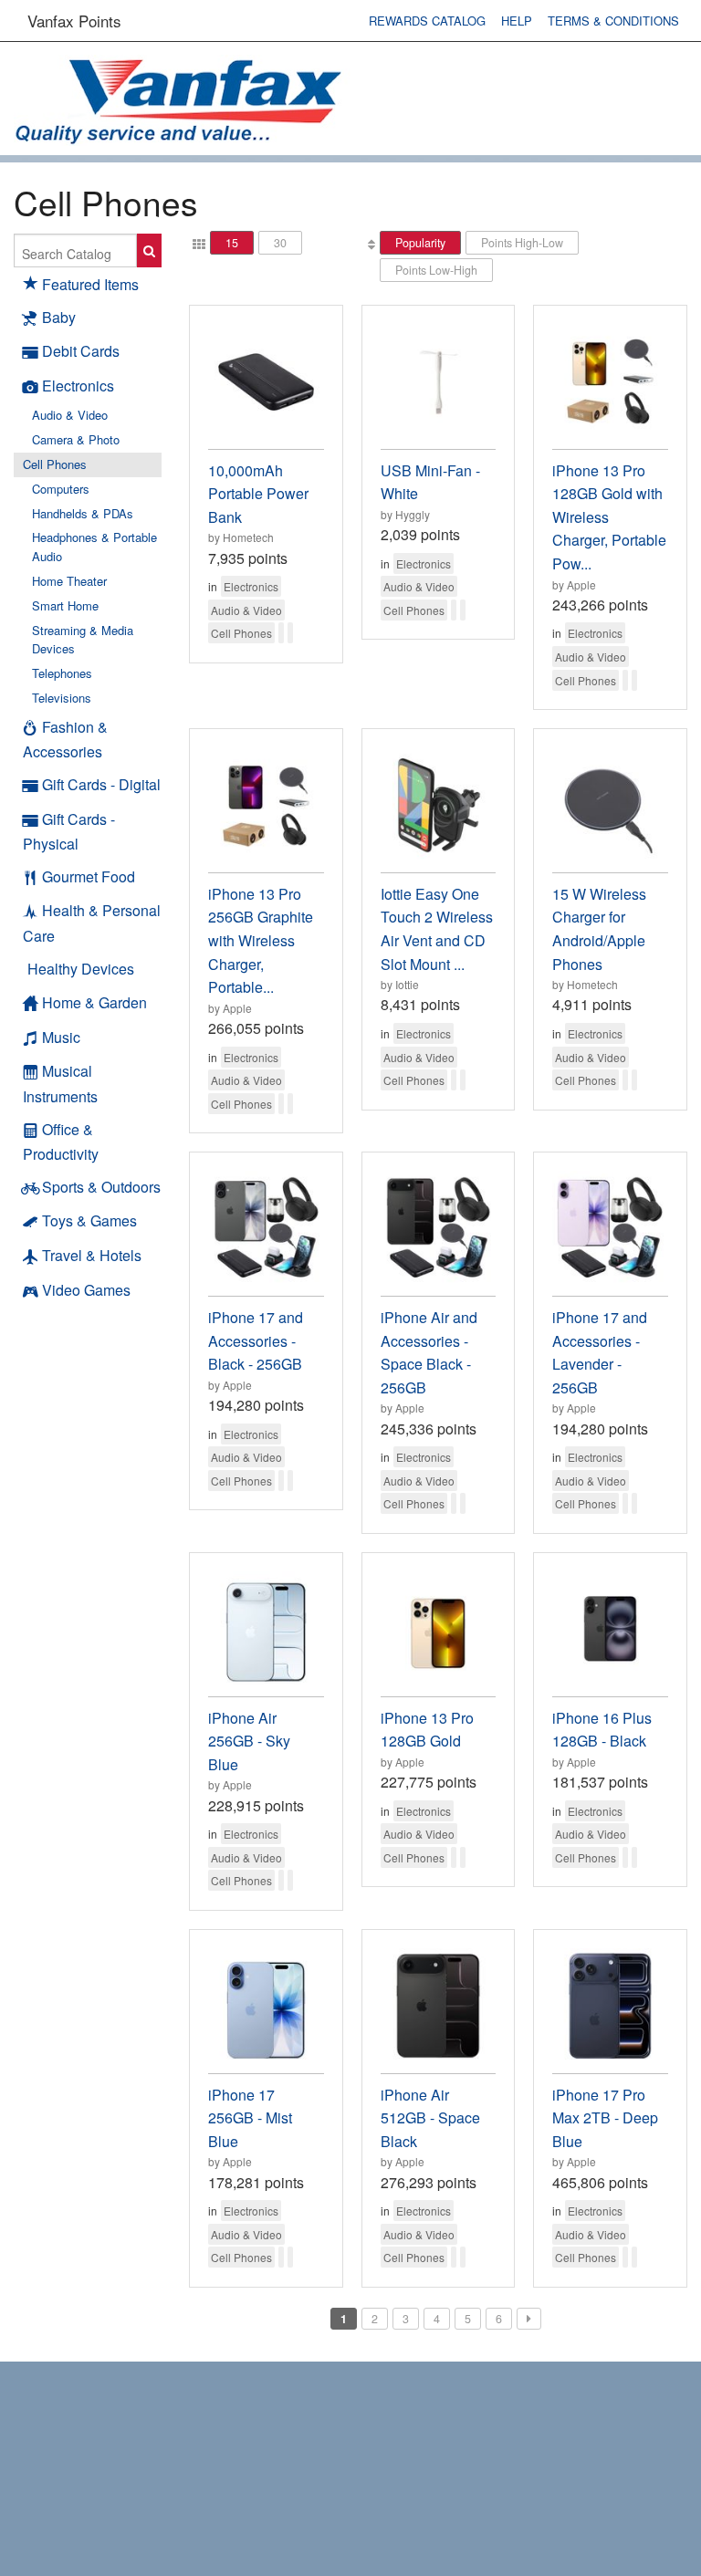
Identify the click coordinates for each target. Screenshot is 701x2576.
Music (61, 1037)
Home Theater (69, 581)
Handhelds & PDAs (83, 513)
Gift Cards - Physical (69, 832)
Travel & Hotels (92, 1255)
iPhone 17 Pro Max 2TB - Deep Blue (605, 2118)
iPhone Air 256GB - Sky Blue (249, 1741)
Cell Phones (55, 464)
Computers (61, 489)
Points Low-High (436, 270)
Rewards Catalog (427, 21)
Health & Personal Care (92, 923)
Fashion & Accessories (65, 740)
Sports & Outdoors (101, 1187)
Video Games (86, 1290)
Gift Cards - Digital (101, 784)
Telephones (62, 673)
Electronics (78, 386)
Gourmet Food (89, 876)
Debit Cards (81, 351)
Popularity (420, 243)
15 (232, 243)
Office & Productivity (61, 1142)
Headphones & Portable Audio (94, 547)
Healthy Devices (81, 969)
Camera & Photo (76, 439)
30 (280, 243)
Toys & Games (89, 1220)
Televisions (62, 698)
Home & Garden (94, 1002)
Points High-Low (522, 243)
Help (517, 21)
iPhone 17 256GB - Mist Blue (250, 2118)
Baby (59, 317)
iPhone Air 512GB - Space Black (430, 2118)
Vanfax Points (74, 21)
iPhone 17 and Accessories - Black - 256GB (256, 1340)
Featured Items (90, 284)
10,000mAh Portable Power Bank (258, 494)
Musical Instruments (60, 1084)
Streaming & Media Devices (83, 640)
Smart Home (65, 605)
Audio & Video (70, 415)
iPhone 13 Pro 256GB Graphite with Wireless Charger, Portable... (261, 940)
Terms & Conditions (613, 21)
